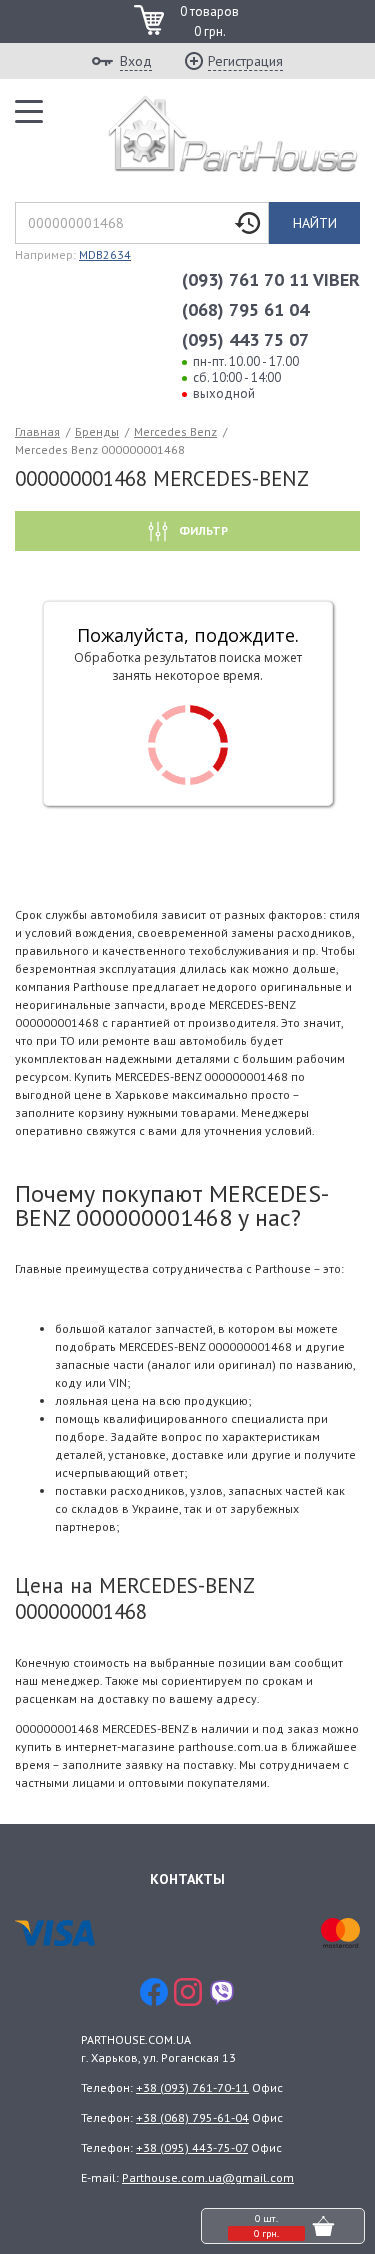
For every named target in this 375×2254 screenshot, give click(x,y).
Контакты (187, 1879)
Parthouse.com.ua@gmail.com (208, 2177)
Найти (315, 223)
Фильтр (202, 530)
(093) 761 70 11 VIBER (271, 279)
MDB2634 (105, 254)
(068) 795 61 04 (245, 309)
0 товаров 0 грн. (209, 21)
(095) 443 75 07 (245, 339)
